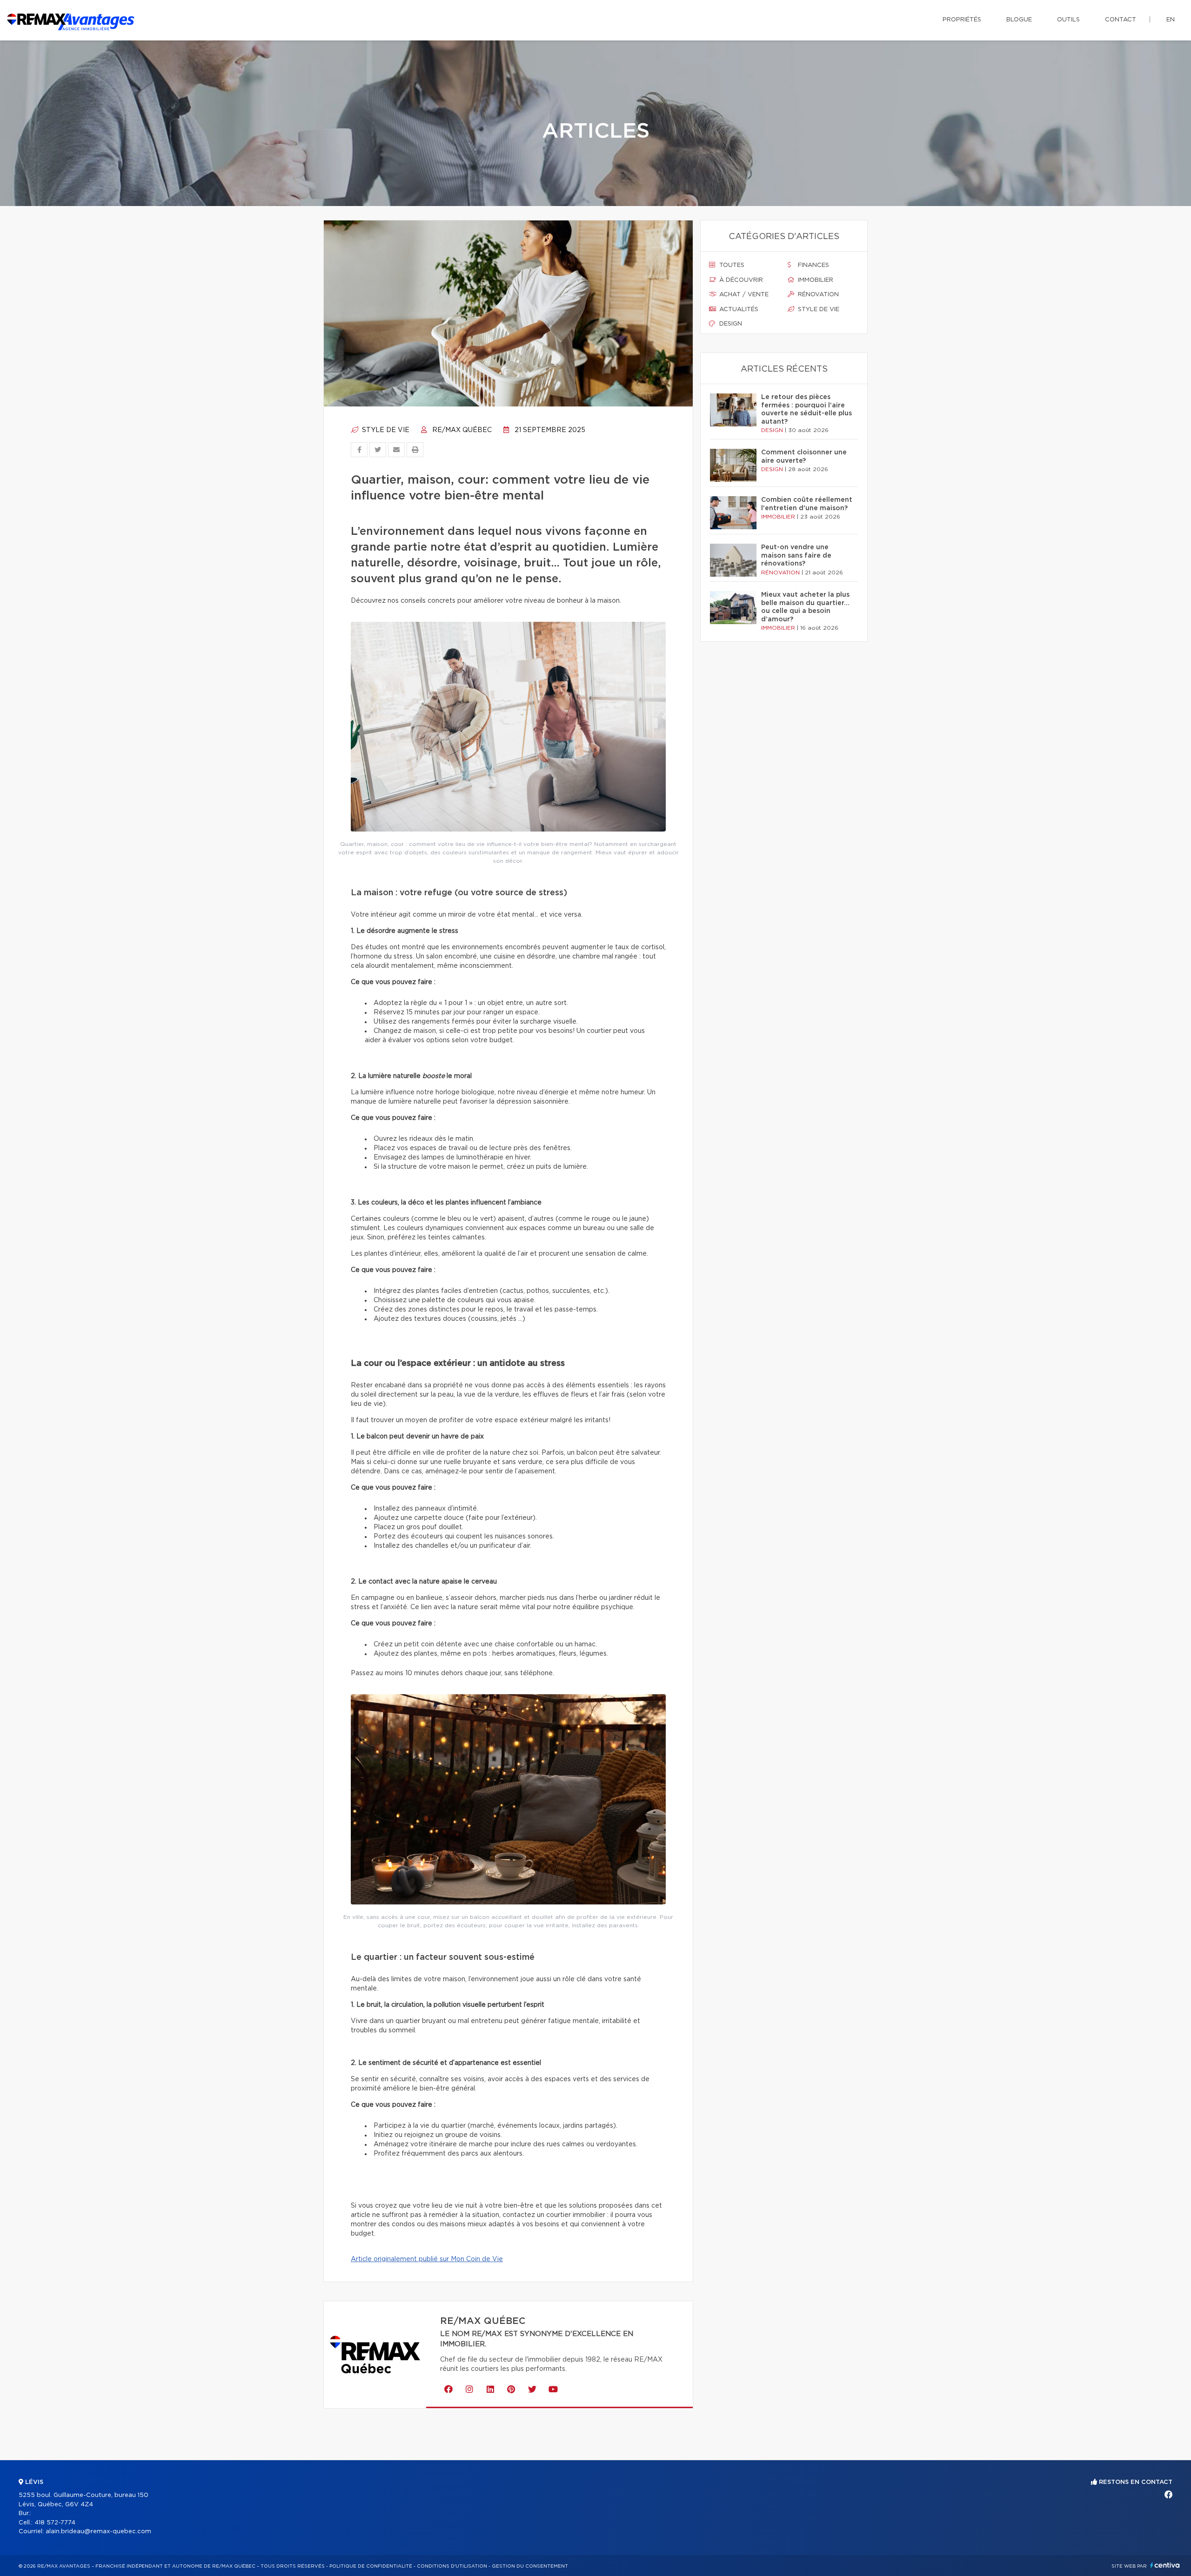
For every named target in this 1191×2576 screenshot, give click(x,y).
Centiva (1165, 2565)
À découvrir (740, 280)
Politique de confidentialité (371, 2566)
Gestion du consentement (530, 2566)
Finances (813, 265)
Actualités (738, 310)
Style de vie (385, 430)
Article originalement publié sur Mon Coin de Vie (427, 2259)
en (1171, 20)
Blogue (1019, 20)
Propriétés (962, 20)
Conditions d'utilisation (452, 2566)
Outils (1068, 20)
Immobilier (815, 280)
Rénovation (817, 295)
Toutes (731, 265)
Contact (1121, 20)
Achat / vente (743, 295)
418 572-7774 (55, 2523)
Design (730, 324)
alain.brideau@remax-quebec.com (98, 2532)
